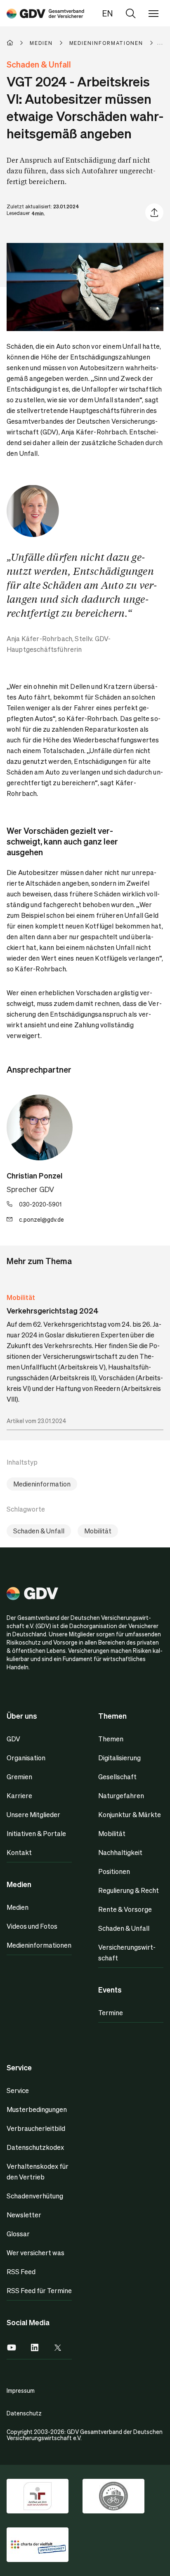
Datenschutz (24, 2413)
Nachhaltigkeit (120, 1852)
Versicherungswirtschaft (127, 1952)
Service (18, 2090)
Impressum (21, 2390)
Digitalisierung (119, 1758)
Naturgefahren (121, 1795)
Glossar (18, 2234)
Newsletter (24, 2215)
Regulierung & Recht (129, 1890)
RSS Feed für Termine (39, 2290)
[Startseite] (18, 43)
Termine (111, 2012)
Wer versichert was (35, 2253)
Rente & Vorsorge (125, 1909)
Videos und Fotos (32, 1926)
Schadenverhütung (35, 2196)
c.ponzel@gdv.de (41, 1219)
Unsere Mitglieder (33, 1814)
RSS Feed (21, 2271)
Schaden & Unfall (39, 1531)
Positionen (114, 1871)
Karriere (19, 1795)
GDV (13, 1739)
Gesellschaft (117, 1777)
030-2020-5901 (40, 1204)
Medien (18, 1907)
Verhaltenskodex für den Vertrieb (38, 2171)
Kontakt (19, 1852)
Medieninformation (42, 1484)
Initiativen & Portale (36, 1833)
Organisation (26, 1758)
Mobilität (21, 1297)
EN (107, 13)
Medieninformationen (39, 1945)
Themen (111, 1739)
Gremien (19, 1777)
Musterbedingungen (37, 2109)
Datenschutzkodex (35, 2147)
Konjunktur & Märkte (130, 1814)
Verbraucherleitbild (36, 2128)
